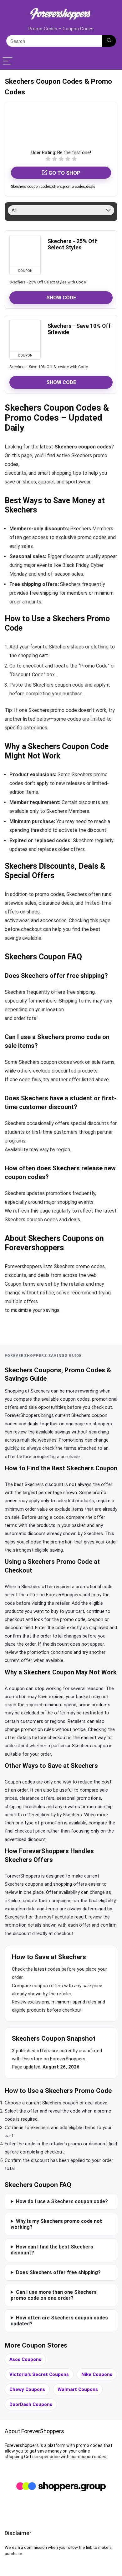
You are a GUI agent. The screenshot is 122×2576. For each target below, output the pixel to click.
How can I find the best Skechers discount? (52, 2250)
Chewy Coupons (27, 2389)
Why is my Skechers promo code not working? (56, 2224)
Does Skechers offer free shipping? (58, 2272)
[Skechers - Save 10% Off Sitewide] (25, 336)
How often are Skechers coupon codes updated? (59, 2321)
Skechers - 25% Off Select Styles (72, 244)
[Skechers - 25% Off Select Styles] (25, 251)
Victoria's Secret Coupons (39, 2374)
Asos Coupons (25, 2359)
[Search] (109, 41)
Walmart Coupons (78, 2389)
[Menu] (8, 61)
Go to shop (64, 173)
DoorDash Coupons (31, 2404)
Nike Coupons (97, 2374)
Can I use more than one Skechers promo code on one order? (54, 2295)
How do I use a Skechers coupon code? (62, 2201)
